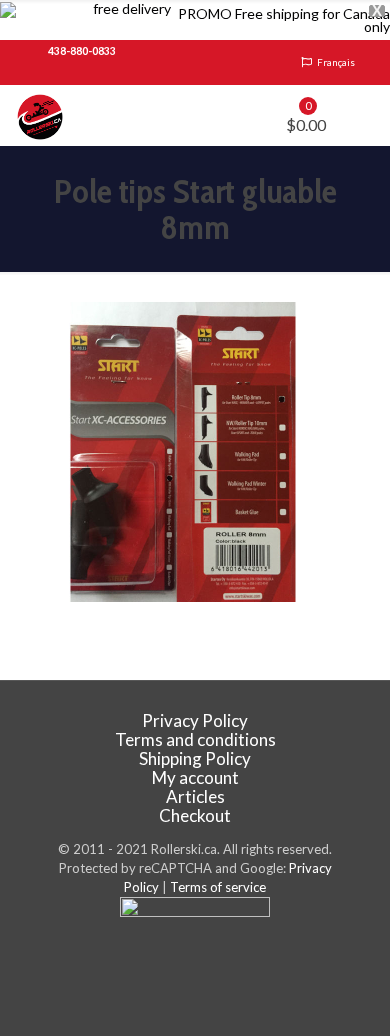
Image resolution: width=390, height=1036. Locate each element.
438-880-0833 (82, 51)
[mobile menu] (363, 115)
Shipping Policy (195, 758)
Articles (195, 796)
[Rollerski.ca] (40, 115)
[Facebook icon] (195, 967)
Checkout (195, 815)
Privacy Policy (195, 720)
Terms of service (218, 887)
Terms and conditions (195, 739)
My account (195, 777)
